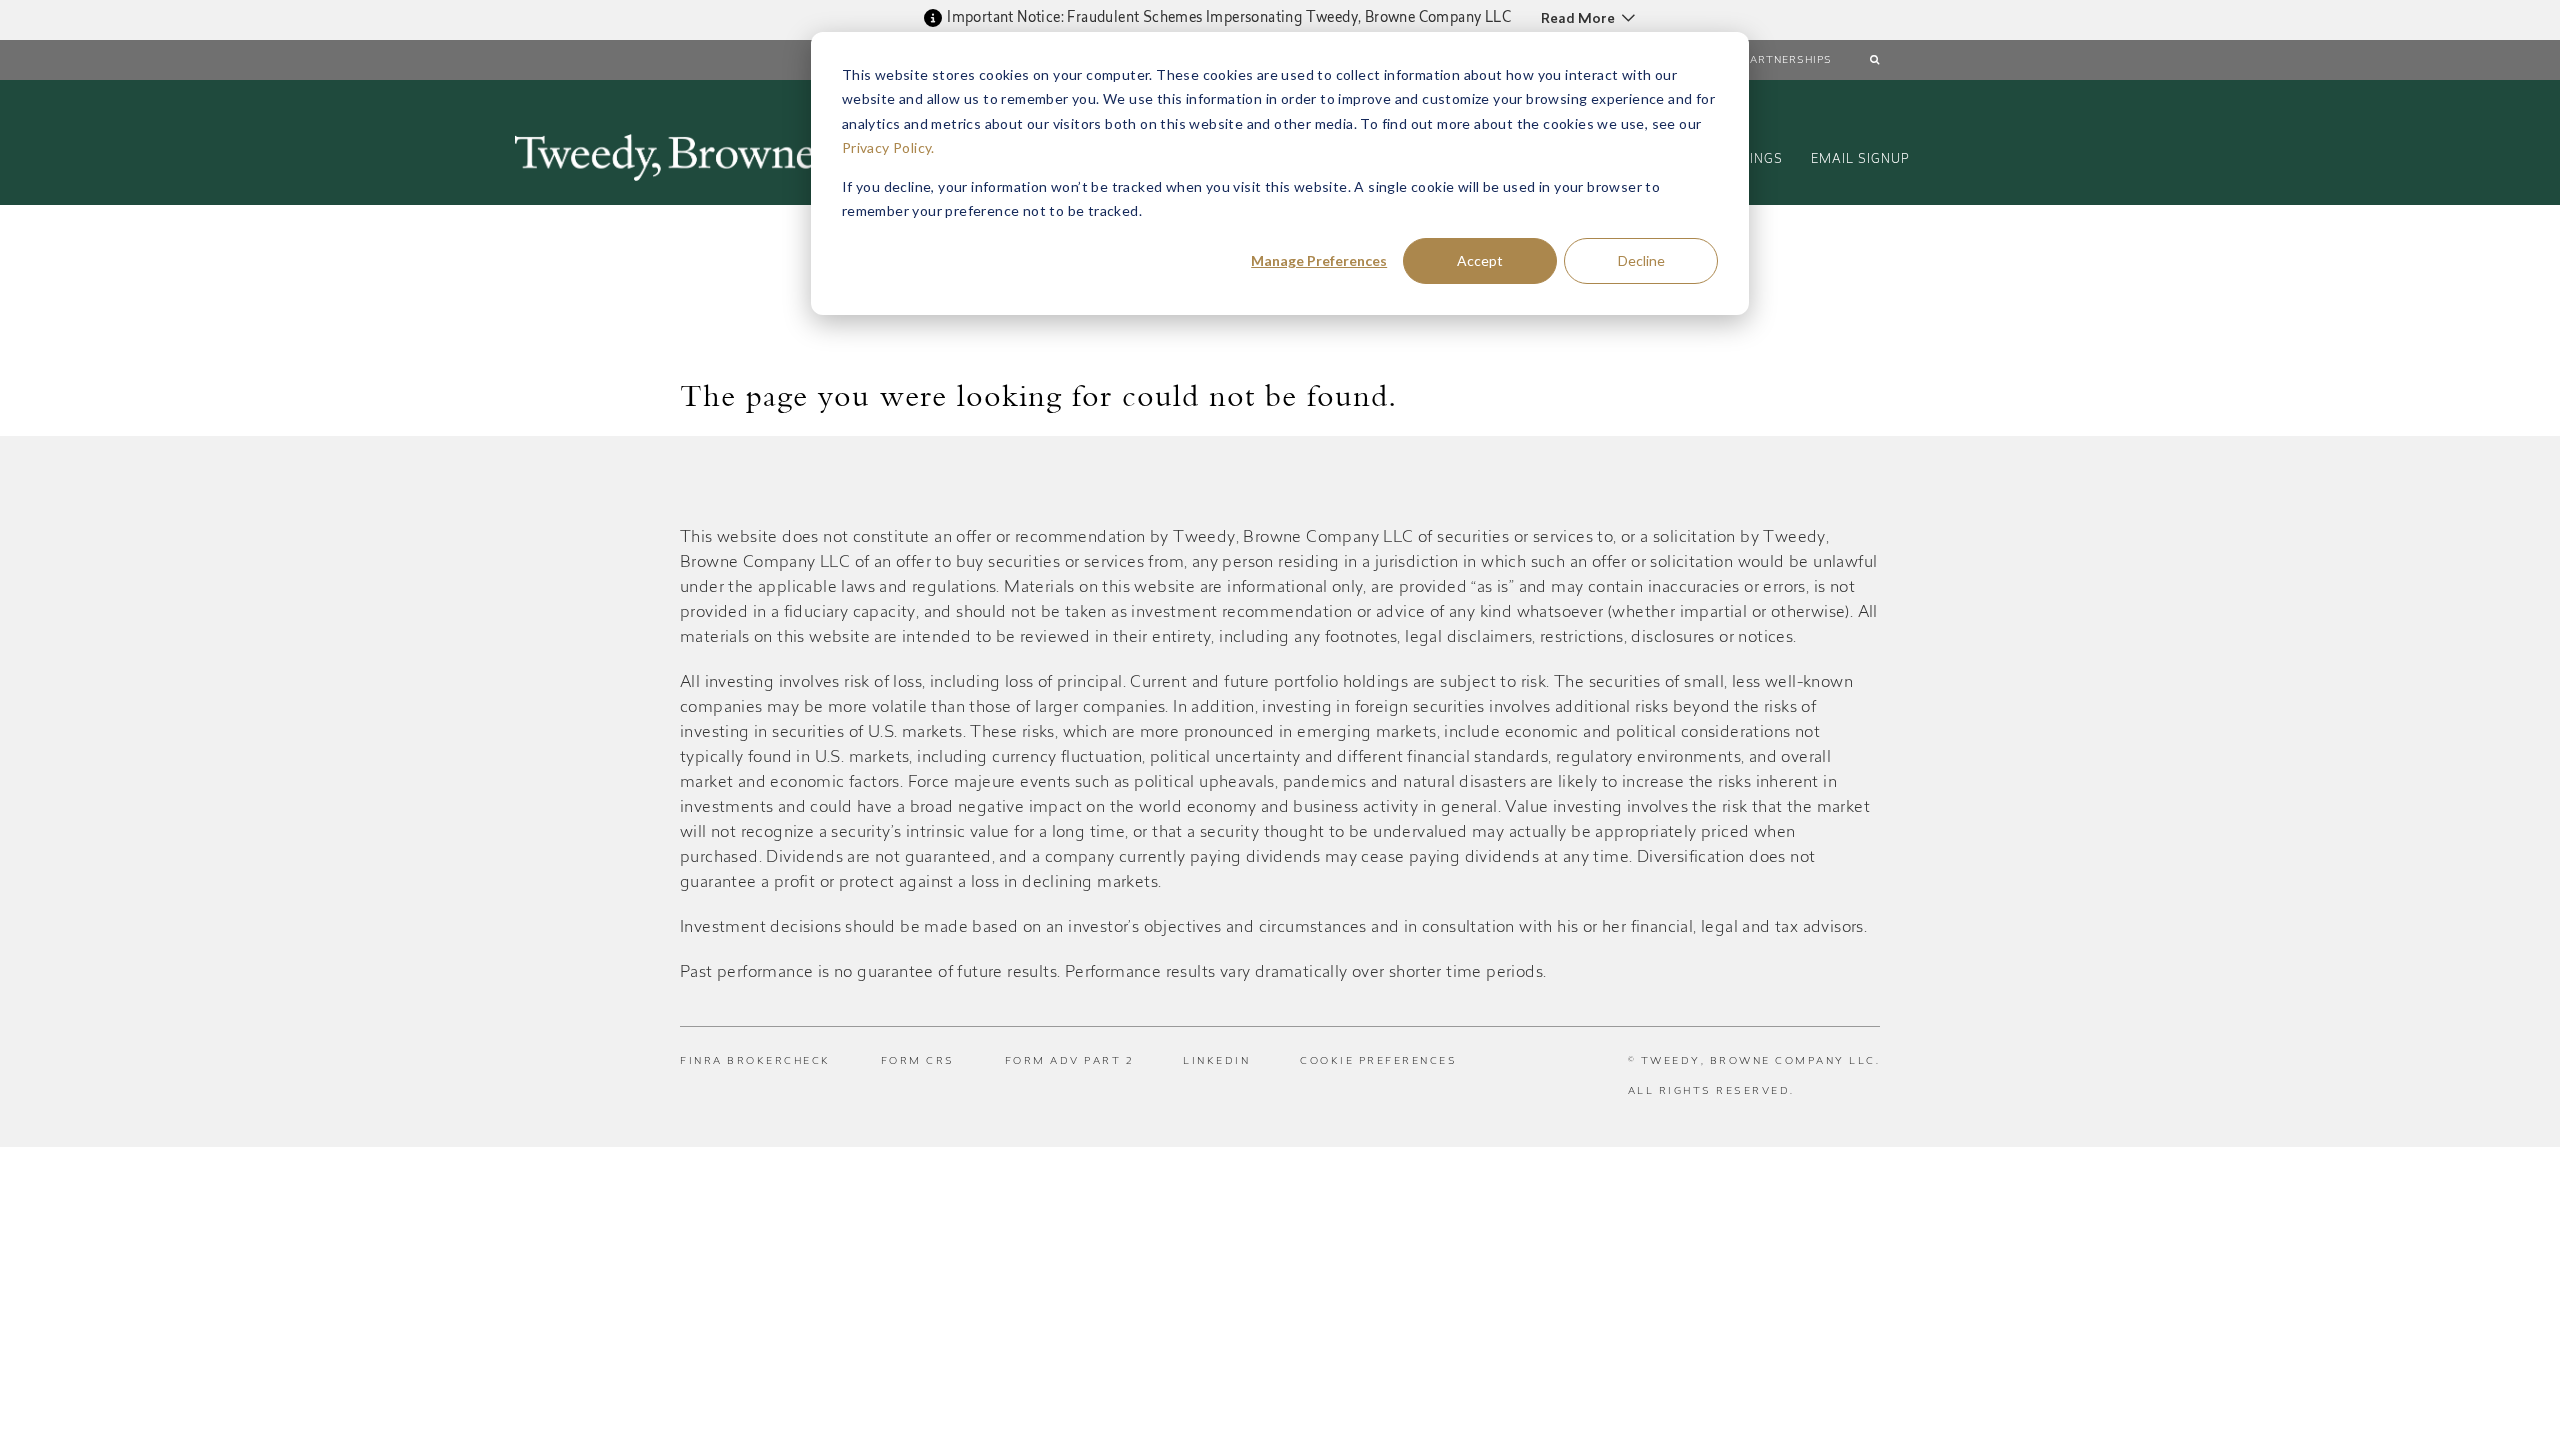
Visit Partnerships (1770, 61)
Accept (1480, 260)
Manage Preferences (1319, 260)
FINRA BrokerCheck (755, 1062)
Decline (1641, 260)
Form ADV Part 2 (1069, 1062)
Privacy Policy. (888, 147)
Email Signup (1860, 160)
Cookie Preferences (1378, 1062)
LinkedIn (1216, 1062)
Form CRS (918, 1062)
